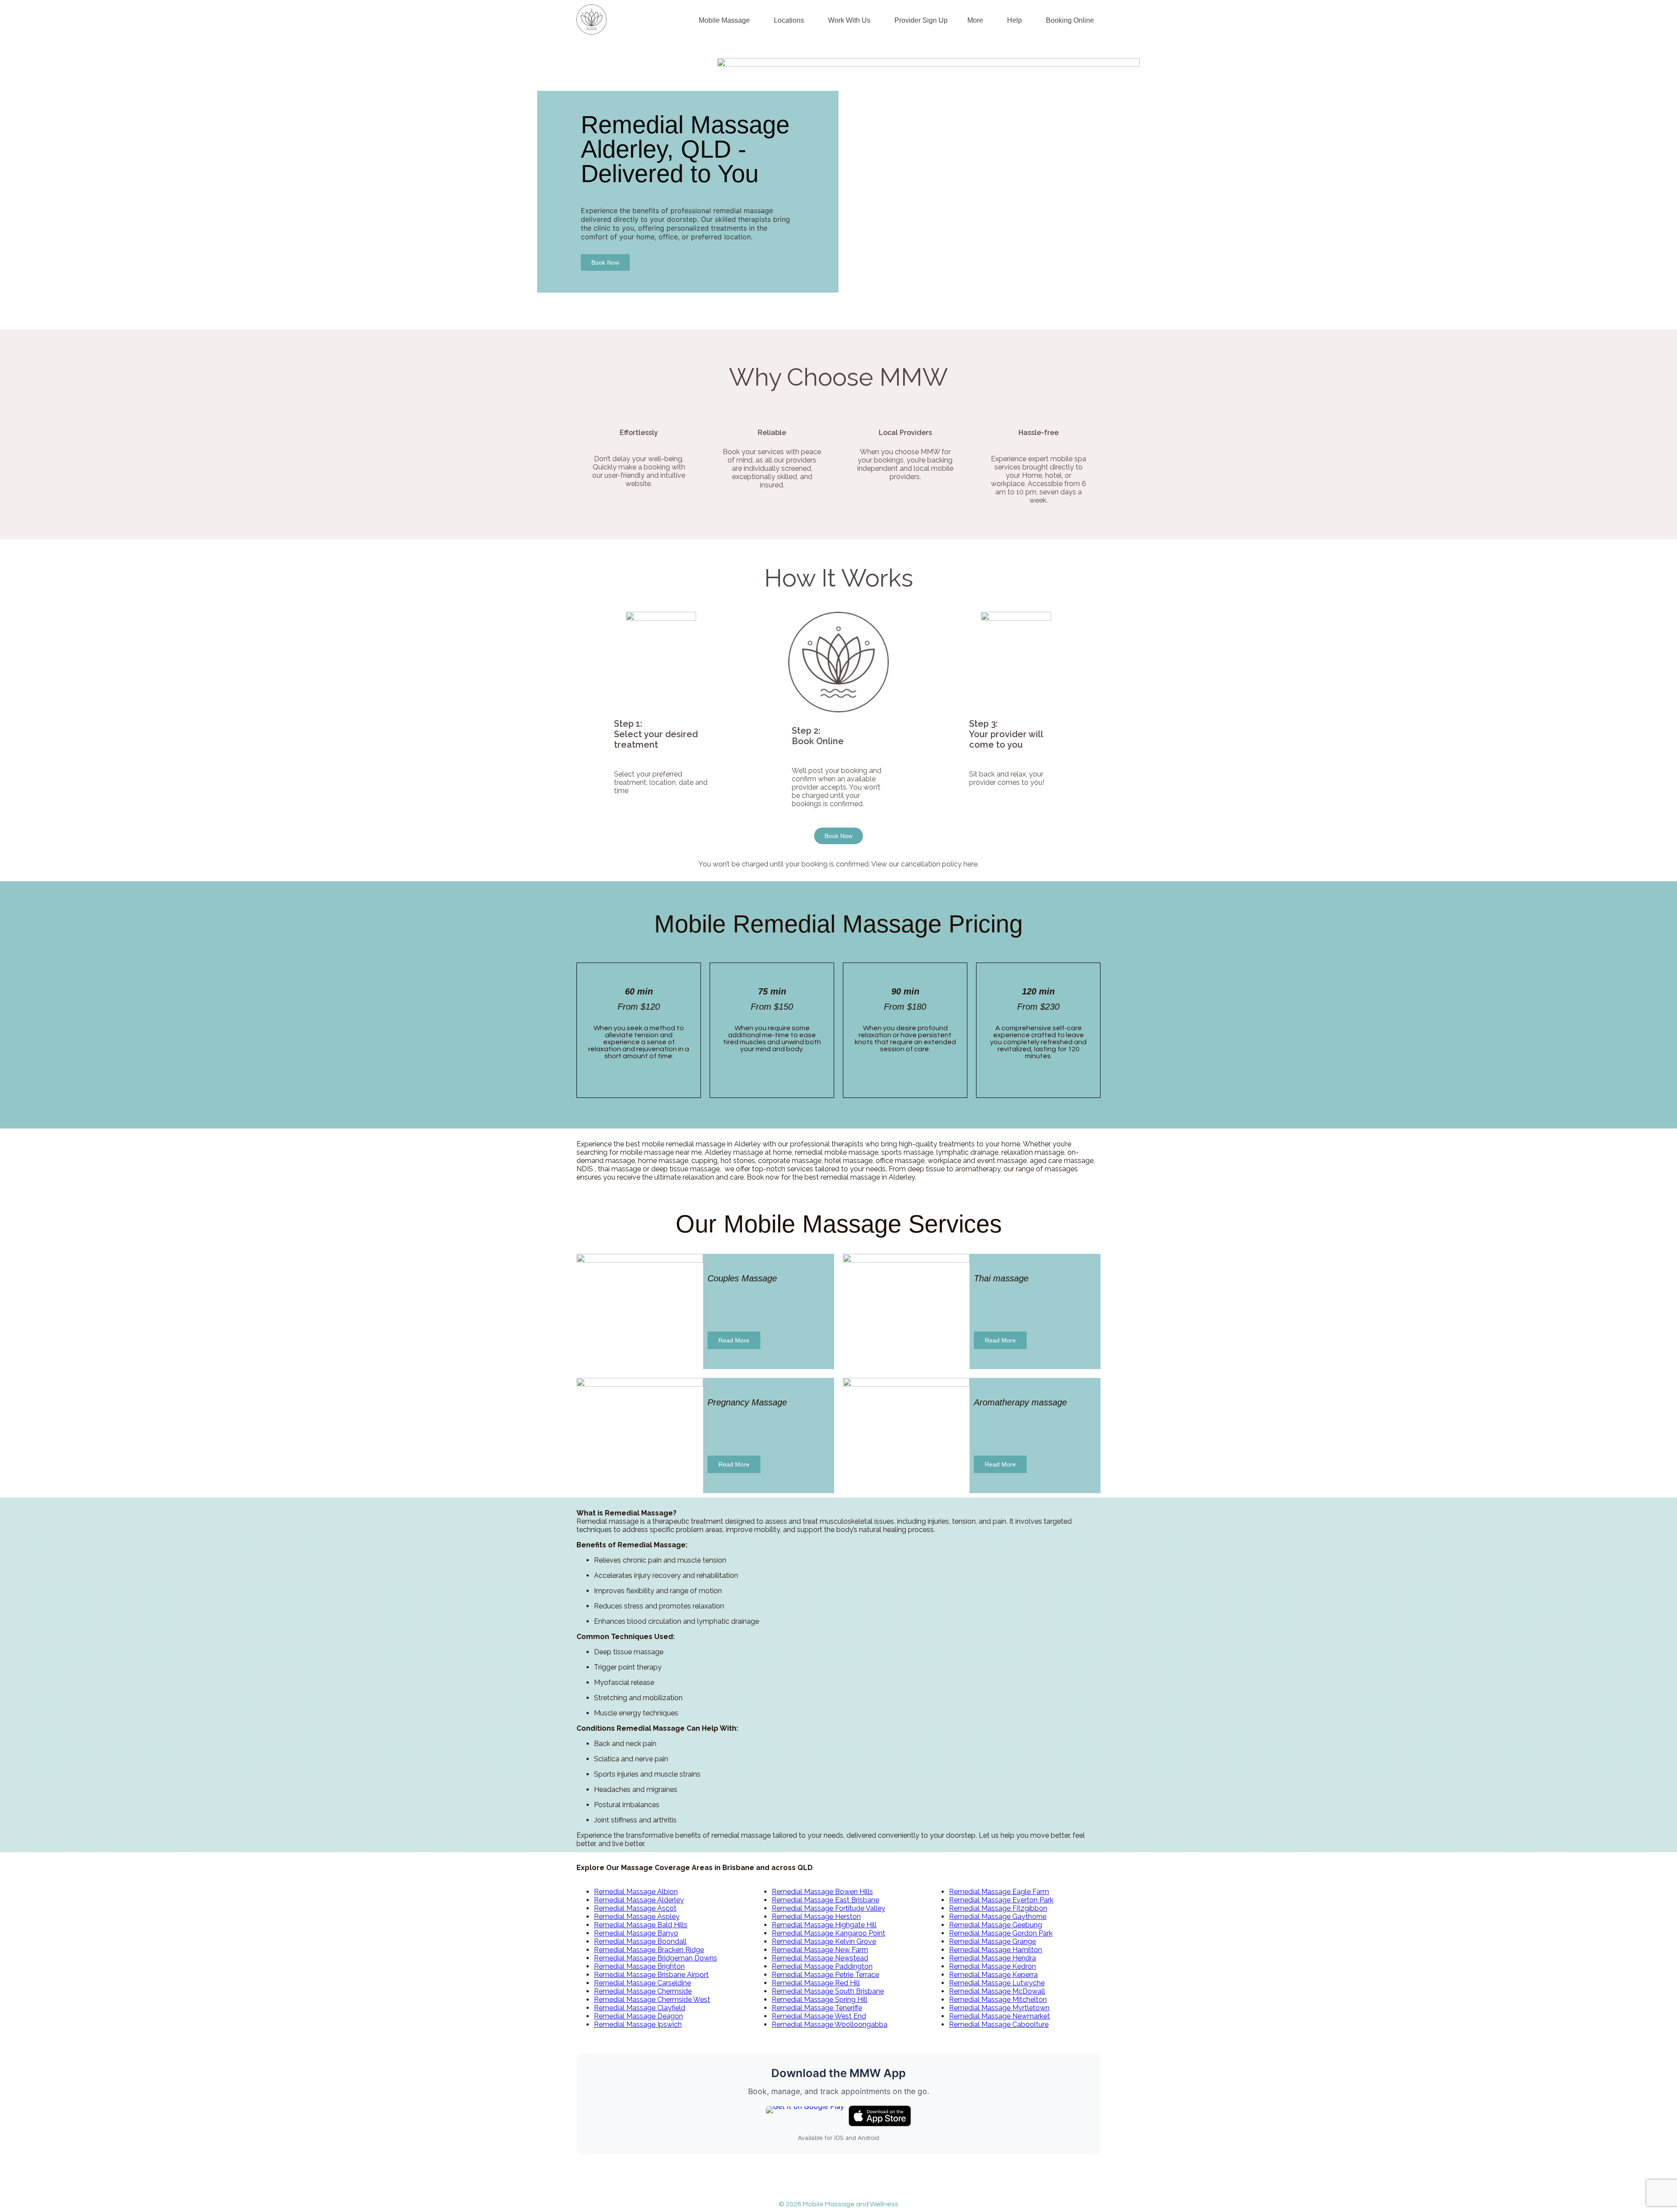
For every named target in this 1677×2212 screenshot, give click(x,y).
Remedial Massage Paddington (822, 1966)
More (975, 20)
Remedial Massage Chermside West (652, 2000)
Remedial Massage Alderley (639, 1900)
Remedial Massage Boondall (640, 1941)
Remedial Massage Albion (636, 1892)
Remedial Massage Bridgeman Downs (656, 1958)
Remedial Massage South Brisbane (828, 1991)
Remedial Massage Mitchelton (998, 2000)
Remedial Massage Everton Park (1001, 1900)
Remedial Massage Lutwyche (997, 1983)
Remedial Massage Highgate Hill (824, 1925)
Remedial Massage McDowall (997, 1991)
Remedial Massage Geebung (996, 1925)
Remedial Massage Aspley (637, 1917)
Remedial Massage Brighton (639, 1966)
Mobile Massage (724, 20)
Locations (789, 20)
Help (1014, 20)
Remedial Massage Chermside (643, 1991)
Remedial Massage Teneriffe (817, 2008)
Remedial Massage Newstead (820, 1958)
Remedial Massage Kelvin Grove (824, 1941)
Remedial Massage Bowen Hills (822, 1892)
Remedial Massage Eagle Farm (999, 1892)
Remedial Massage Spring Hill (820, 2000)
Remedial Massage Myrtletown (999, 2008)
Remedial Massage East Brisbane (825, 1900)
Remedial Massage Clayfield (640, 2008)
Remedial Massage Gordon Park (1001, 1933)
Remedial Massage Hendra (992, 1958)
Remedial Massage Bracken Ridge (649, 1950)
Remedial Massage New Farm (820, 1950)
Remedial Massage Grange (992, 1941)
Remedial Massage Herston (816, 1917)
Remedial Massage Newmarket (999, 2016)
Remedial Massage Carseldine (642, 1983)
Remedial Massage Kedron (992, 1966)
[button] (726, 21)
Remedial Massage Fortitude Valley (828, 1908)
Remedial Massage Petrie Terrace (825, 1975)
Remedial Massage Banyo (636, 1933)
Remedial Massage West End (819, 2016)
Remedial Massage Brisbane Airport (651, 1975)
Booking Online (1070, 20)
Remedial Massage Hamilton (996, 1950)
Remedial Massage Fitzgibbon (998, 1908)
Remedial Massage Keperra (993, 1975)
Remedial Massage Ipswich (638, 2024)
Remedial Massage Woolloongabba (830, 2024)
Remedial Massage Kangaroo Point (828, 1933)
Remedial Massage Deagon (638, 2016)
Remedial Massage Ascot (635, 1908)
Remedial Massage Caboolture (999, 2024)
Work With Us (849, 20)
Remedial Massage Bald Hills (641, 1925)
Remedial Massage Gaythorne (998, 1917)
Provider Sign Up (921, 20)
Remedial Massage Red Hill (816, 1983)
